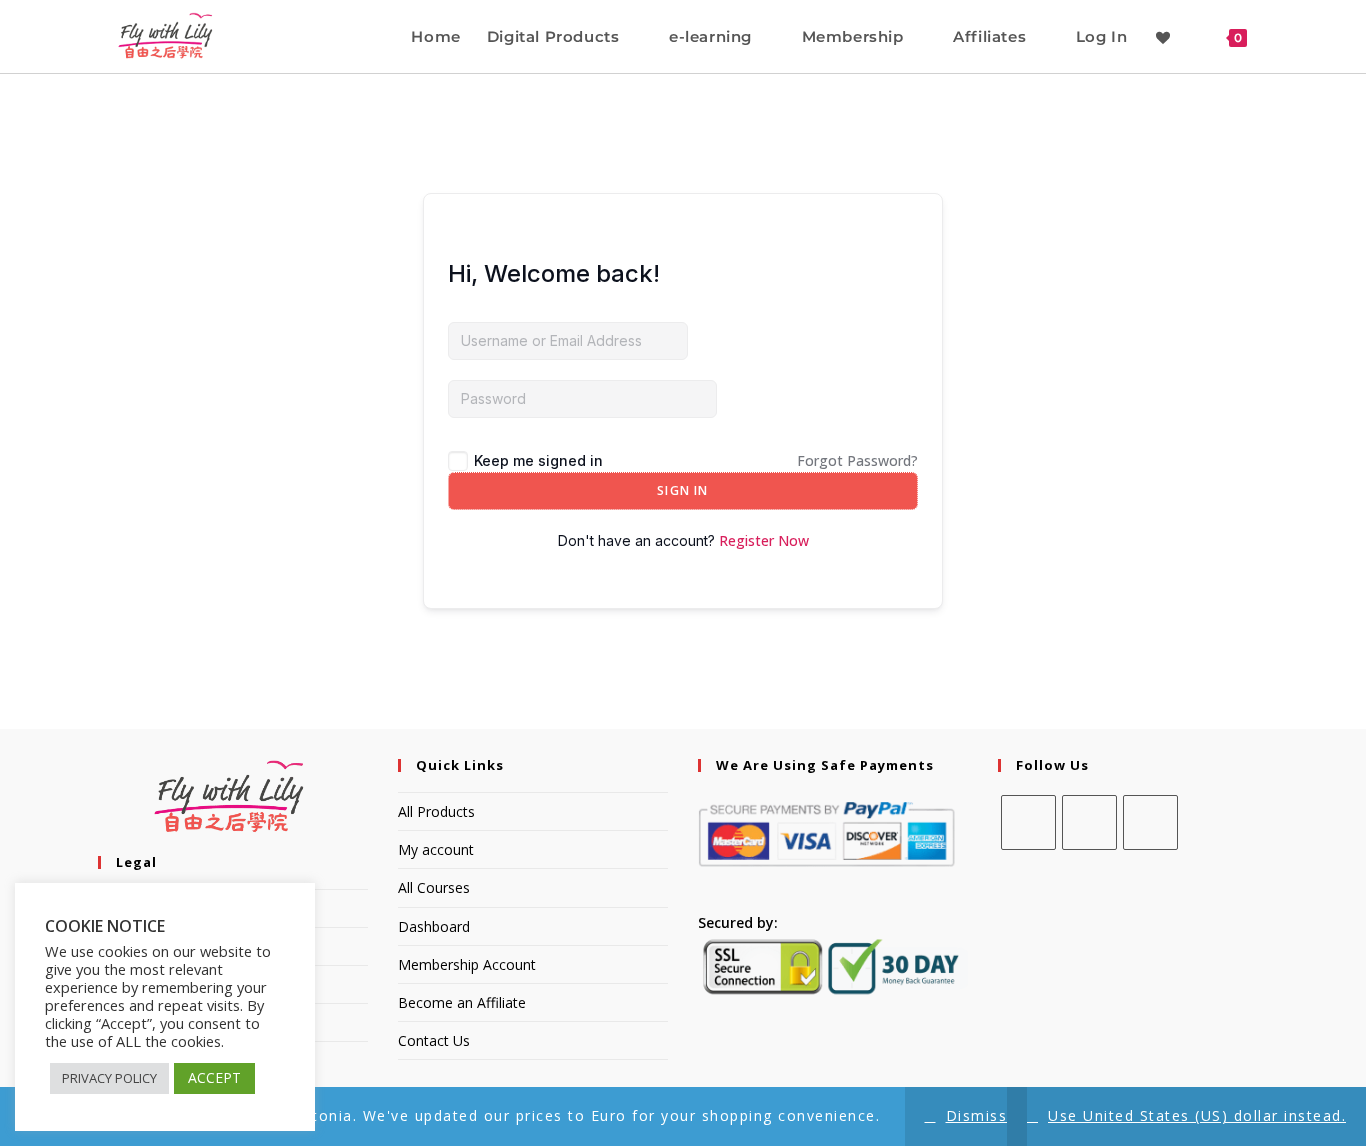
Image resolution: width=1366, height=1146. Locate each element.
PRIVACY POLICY (109, 1078)
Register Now (764, 540)
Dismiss (977, 1115)
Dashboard (434, 926)
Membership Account (467, 964)
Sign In (682, 490)
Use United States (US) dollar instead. (1197, 1115)
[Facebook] (1028, 822)
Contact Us (434, 1040)
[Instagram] (1089, 822)
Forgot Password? (857, 460)
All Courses (434, 887)
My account (436, 849)
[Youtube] (1150, 822)
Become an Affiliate (462, 1002)
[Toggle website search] (1279, 36)
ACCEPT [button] (214, 1077)
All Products (436, 811)
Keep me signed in (538, 460)
